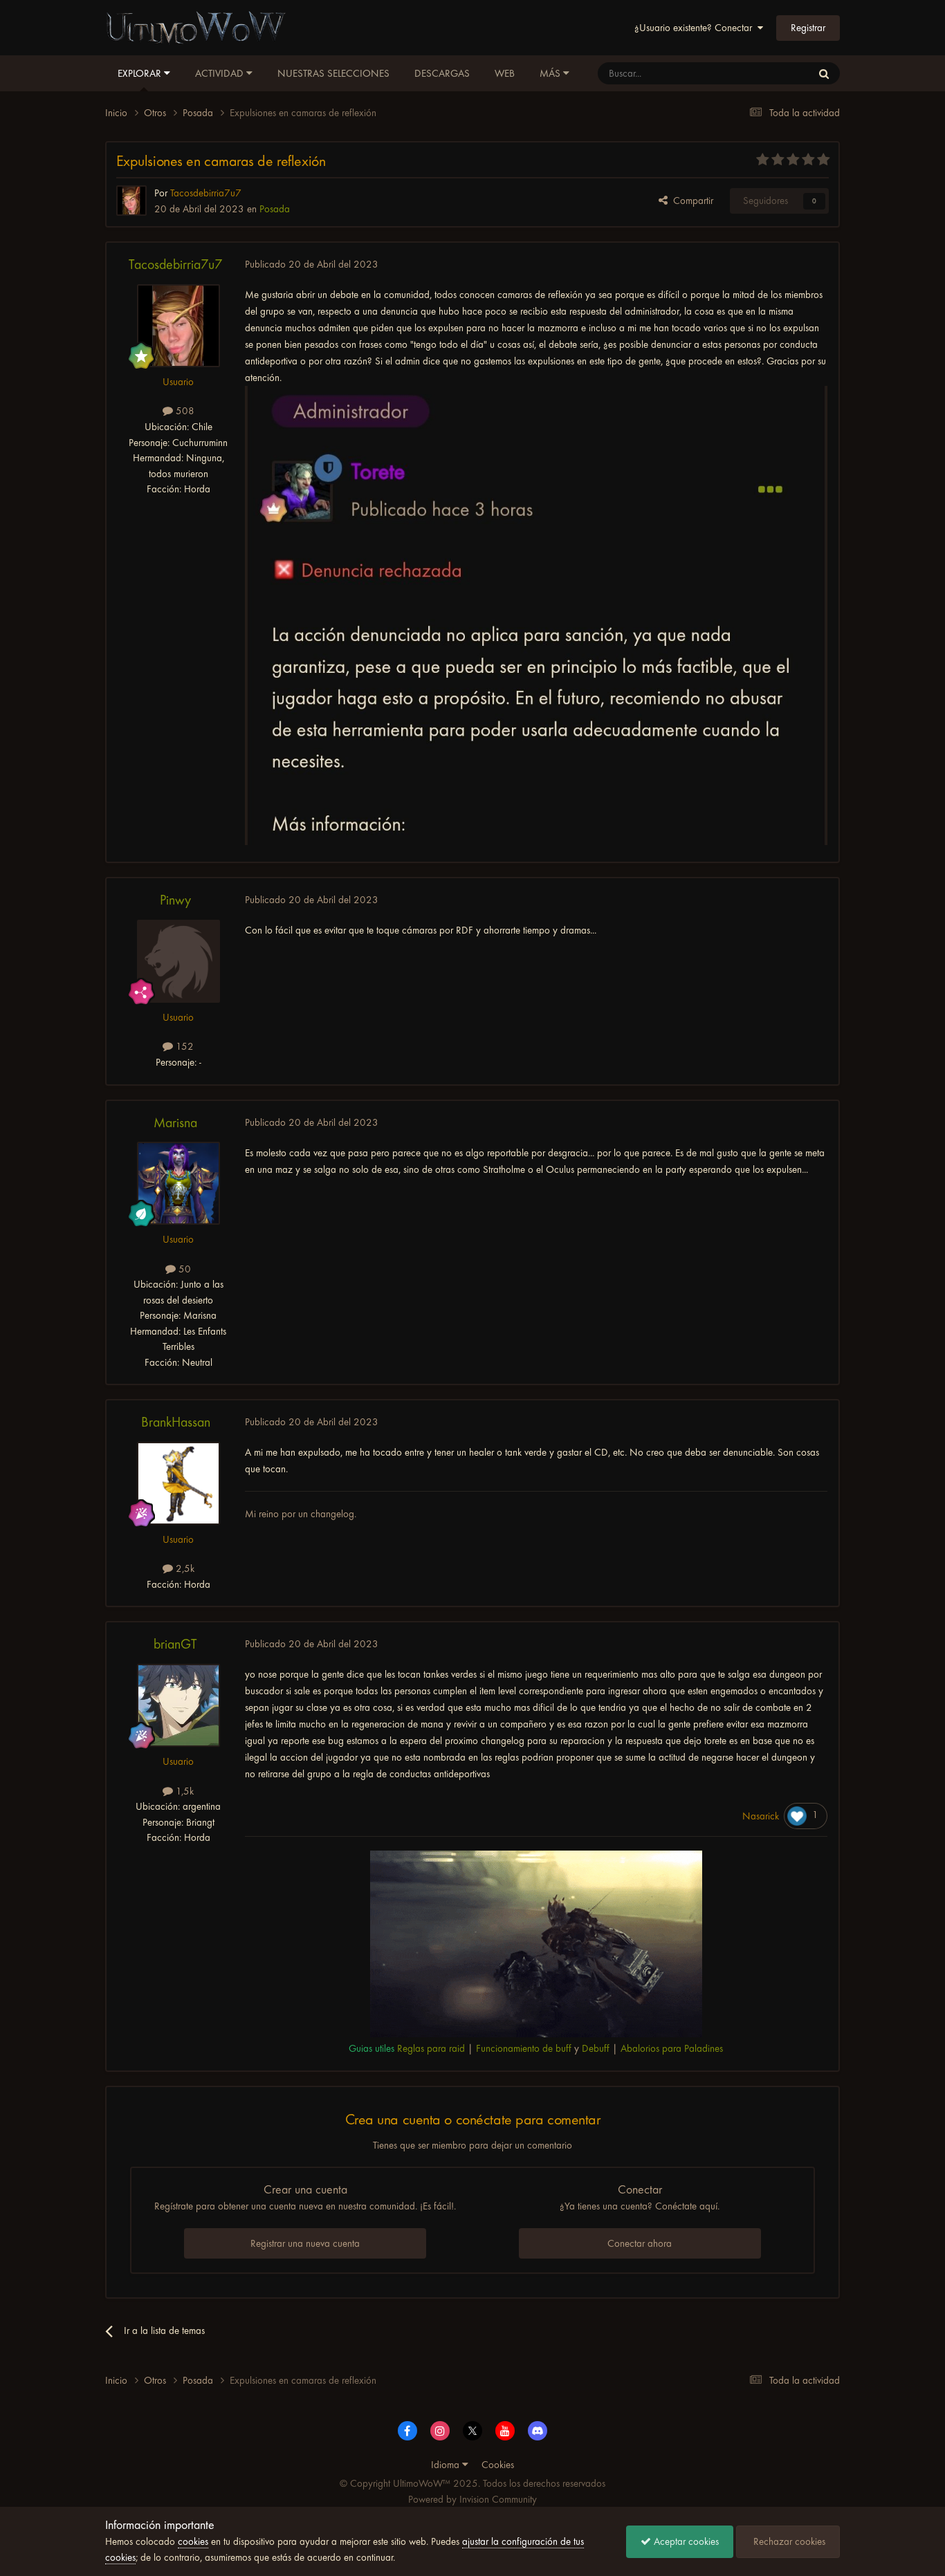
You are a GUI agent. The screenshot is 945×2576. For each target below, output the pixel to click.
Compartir (690, 201)
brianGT (175, 1644)
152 (183, 1046)
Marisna (175, 1123)
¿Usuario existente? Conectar (696, 28)
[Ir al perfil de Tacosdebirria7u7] (131, 201)
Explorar (141, 73)
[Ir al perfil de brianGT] (178, 1705)
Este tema (774, 73)
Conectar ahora (640, 2243)
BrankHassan (176, 1422)
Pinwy (175, 900)
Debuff (596, 2048)
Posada (275, 209)
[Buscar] (824, 73)
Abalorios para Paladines (672, 2048)
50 (183, 1269)
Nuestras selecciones (333, 73)
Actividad (221, 73)
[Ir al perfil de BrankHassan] (178, 1483)
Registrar (808, 28)
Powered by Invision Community (472, 2499)
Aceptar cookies (685, 2541)
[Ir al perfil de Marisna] (178, 1183)
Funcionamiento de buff (524, 2048)
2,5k (184, 1568)
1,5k (183, 1791)
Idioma (447, 2465)
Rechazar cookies (788, 2541)
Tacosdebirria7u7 (175, 265)
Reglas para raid (431, 2048)
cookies (193, 2541)
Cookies (498, 2465)
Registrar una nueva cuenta (305, 2243)
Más (550, 73)
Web (505, 73)
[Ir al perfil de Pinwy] (178, 961)
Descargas (442, 73)
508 (184, 411)
